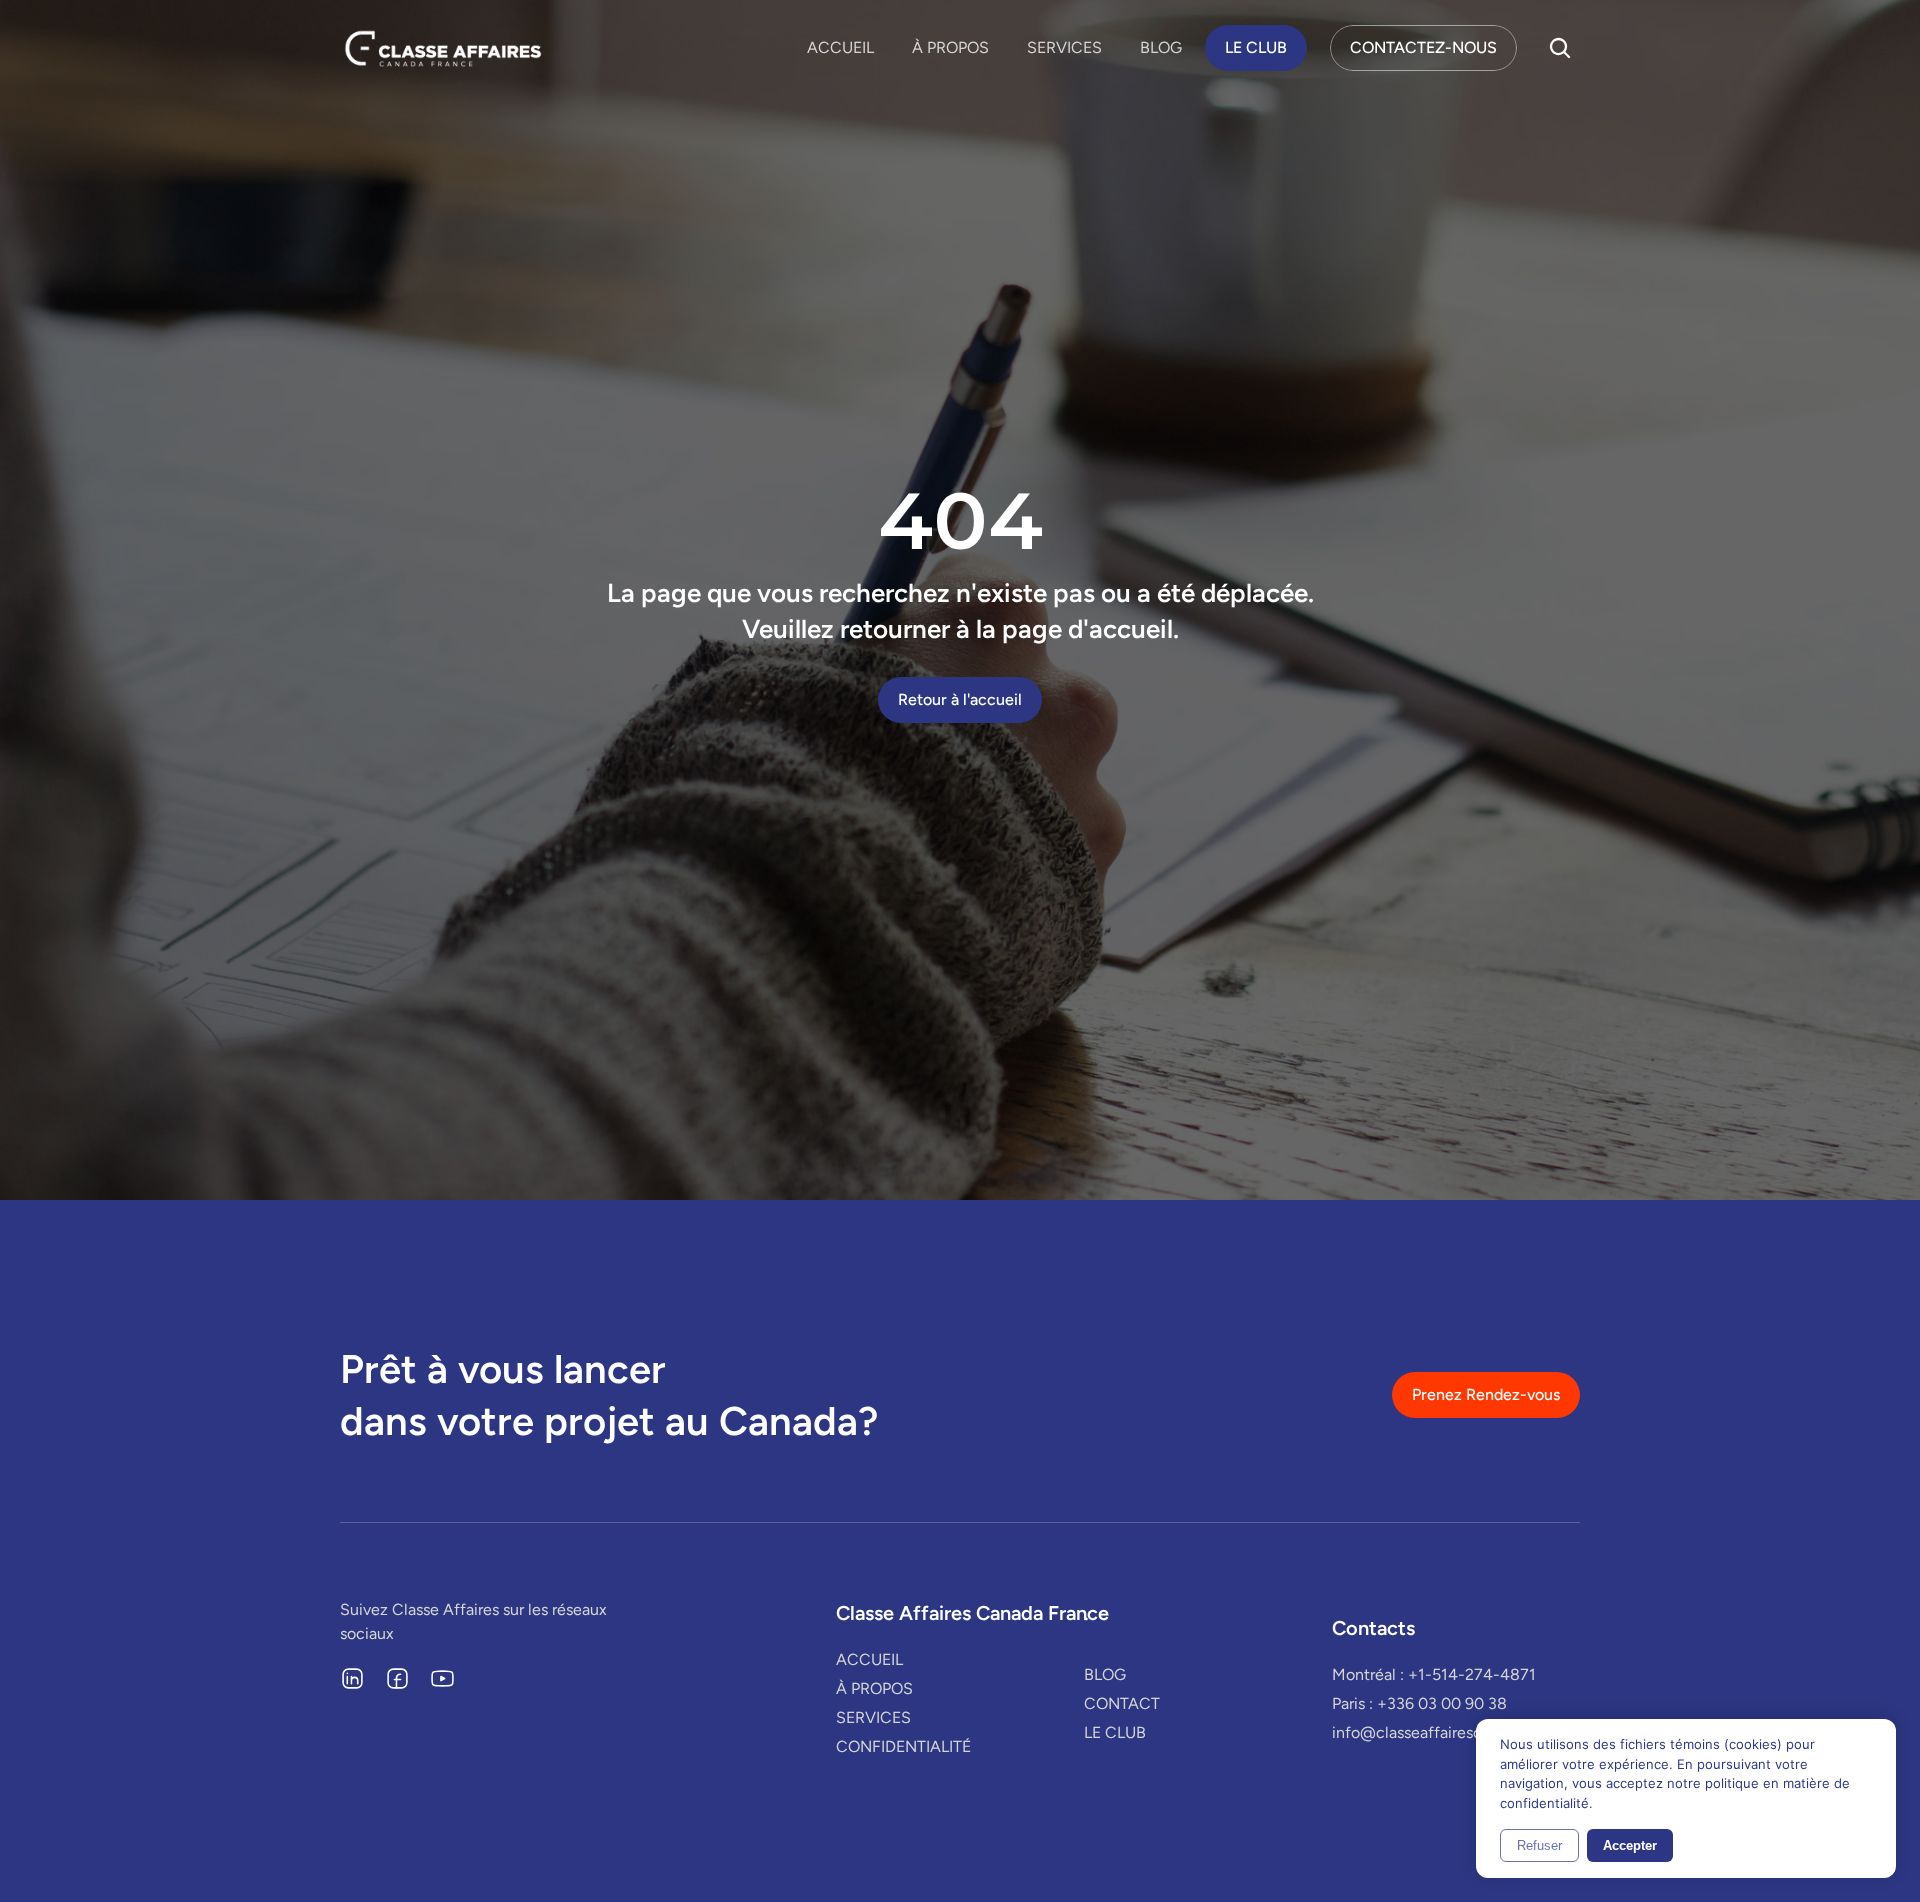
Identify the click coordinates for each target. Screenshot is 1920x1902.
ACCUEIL (840, 47)
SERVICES (1064, 47)
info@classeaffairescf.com (1427, 1732)
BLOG (1161, 47)
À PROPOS (950, 47)
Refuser (1539, 1845)
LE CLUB (1115, 1732)
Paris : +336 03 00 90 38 (1419, 1703)
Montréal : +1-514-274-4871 (1434, 1674)
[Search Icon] (1560, 48)
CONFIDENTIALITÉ (903, 1746)
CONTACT (1122, 1703)
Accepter (1630, 1845)
